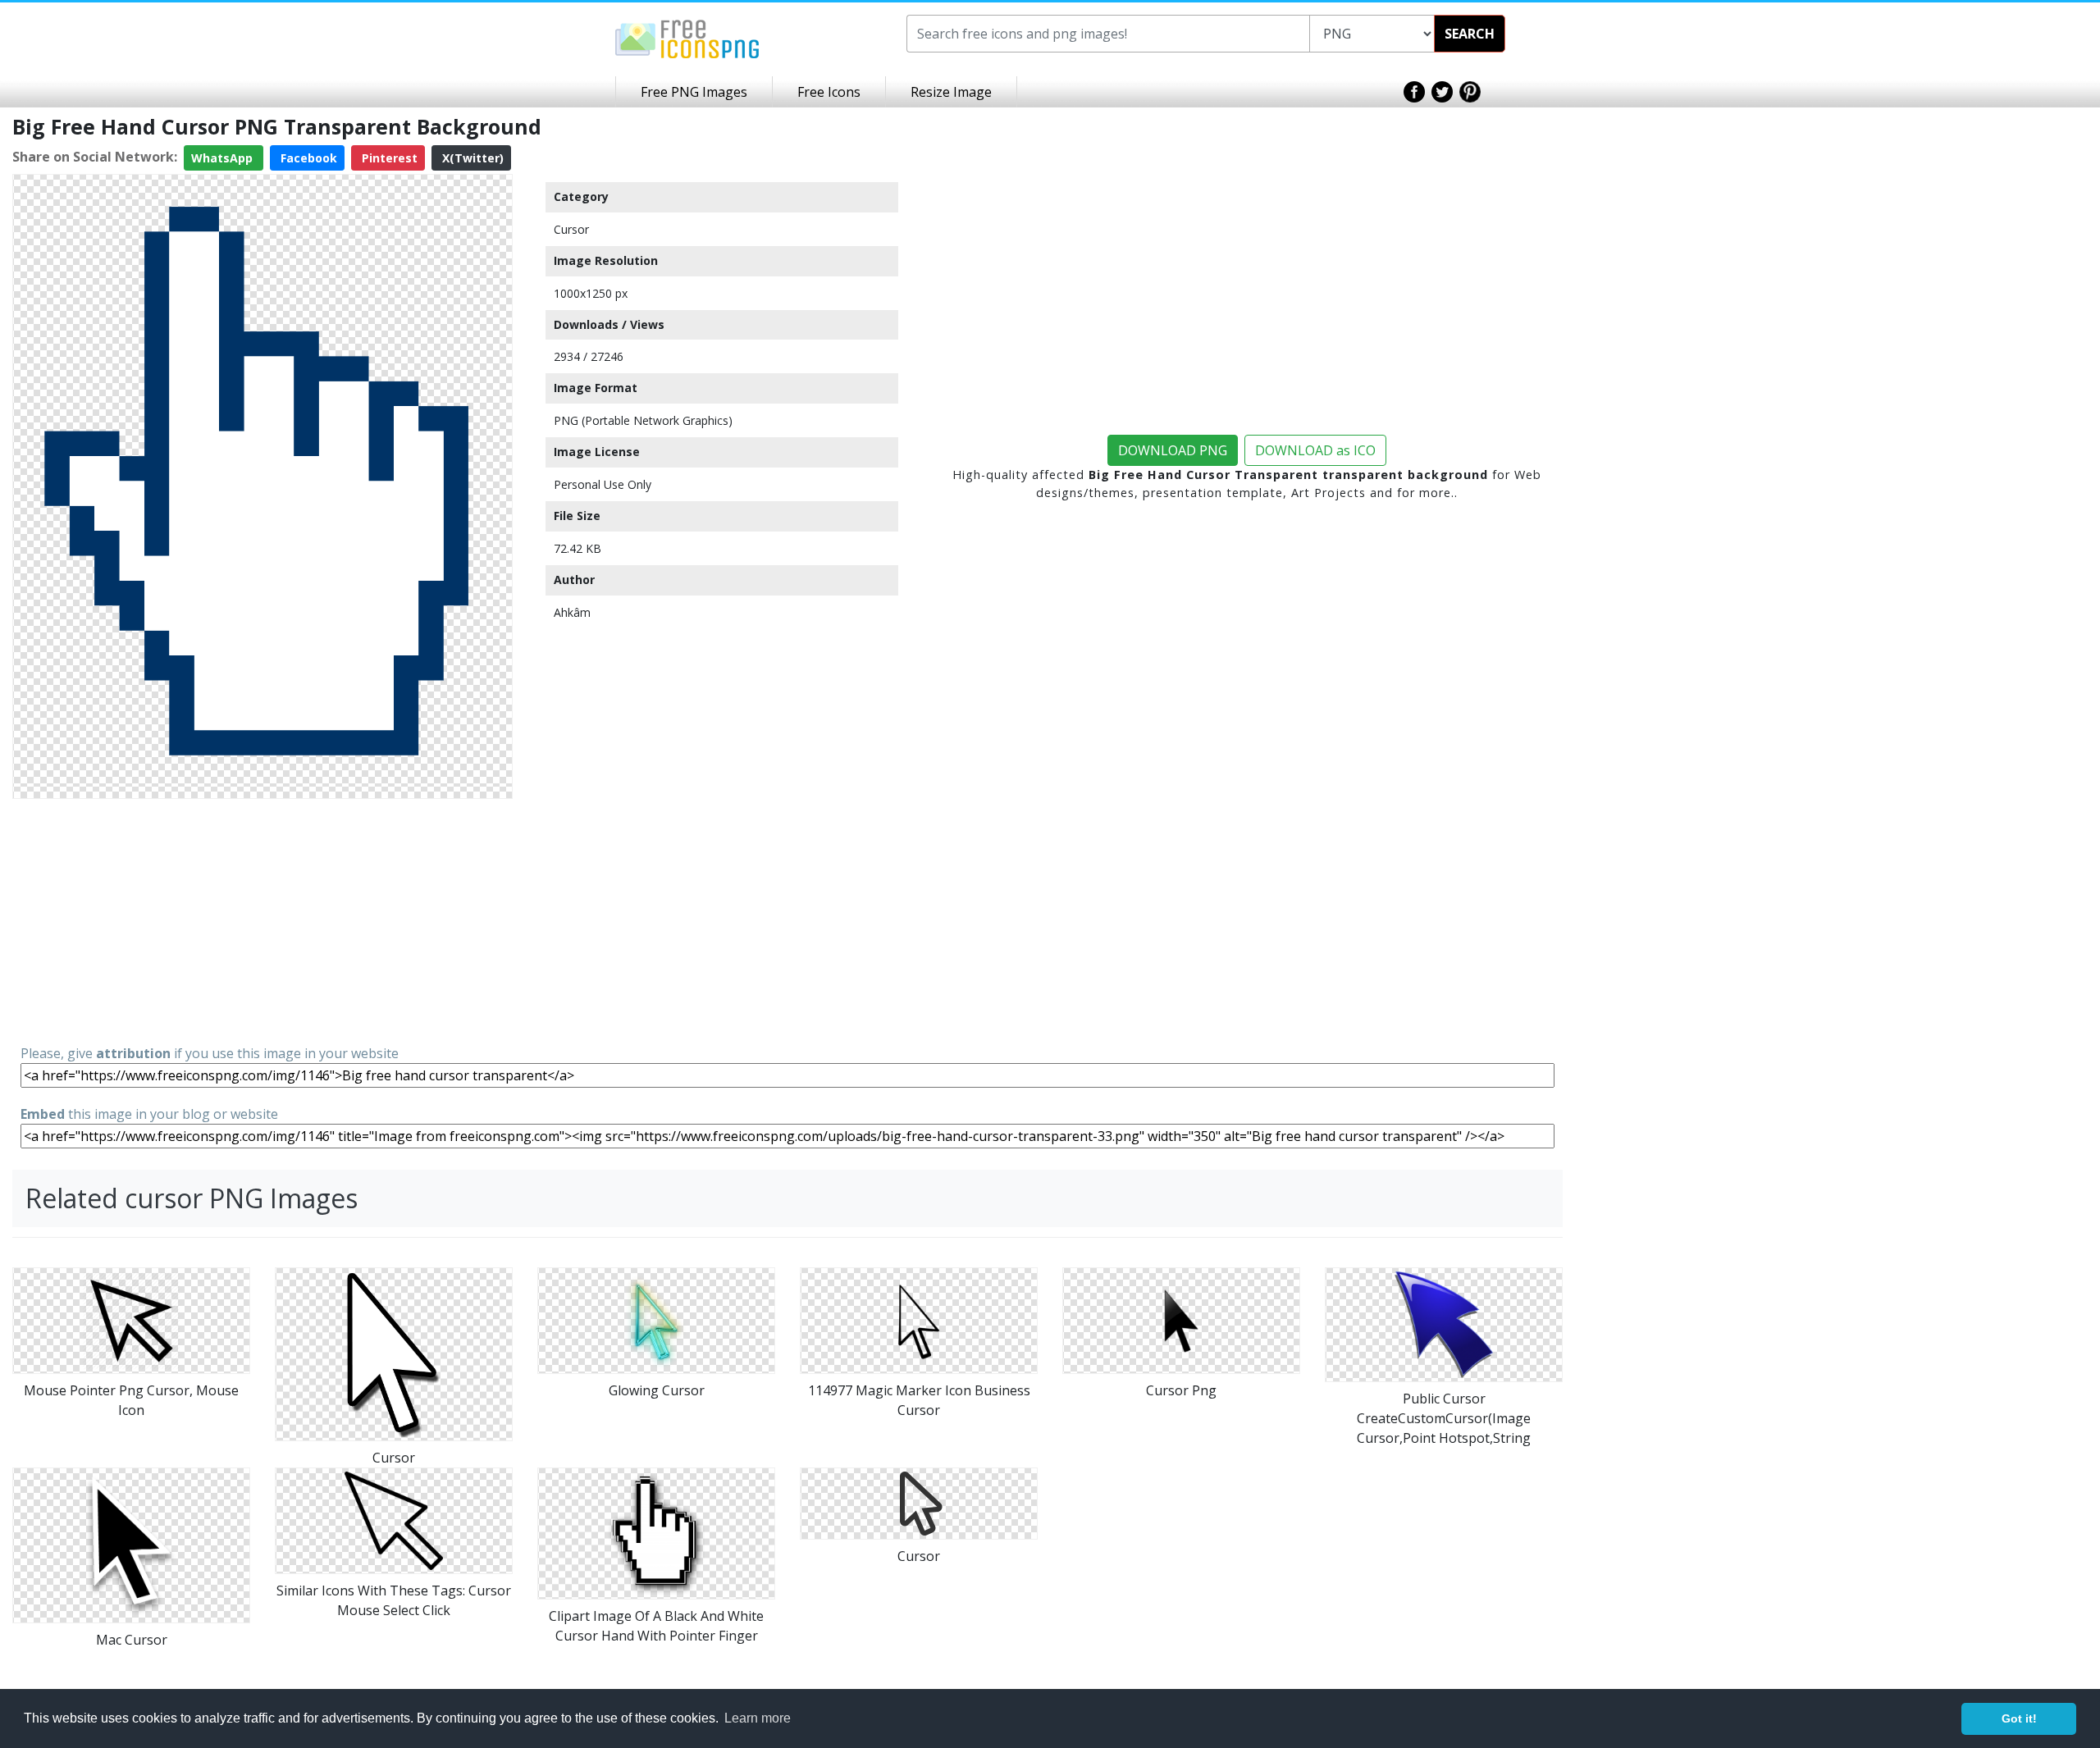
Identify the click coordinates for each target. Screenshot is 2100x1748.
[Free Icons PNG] (687, 38)
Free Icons (829, 92)
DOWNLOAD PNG (1173, 450)
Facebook (307, 158)
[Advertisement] (262, 920)
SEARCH (1470, 34)
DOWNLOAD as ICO (1315, 450)
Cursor (571, 229)
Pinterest (388, 158)
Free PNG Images (694, 92)
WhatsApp (224, 158)
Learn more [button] (758, 1718)
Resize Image (951, 92)
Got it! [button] (2019, 1718)
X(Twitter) (471, 158)
